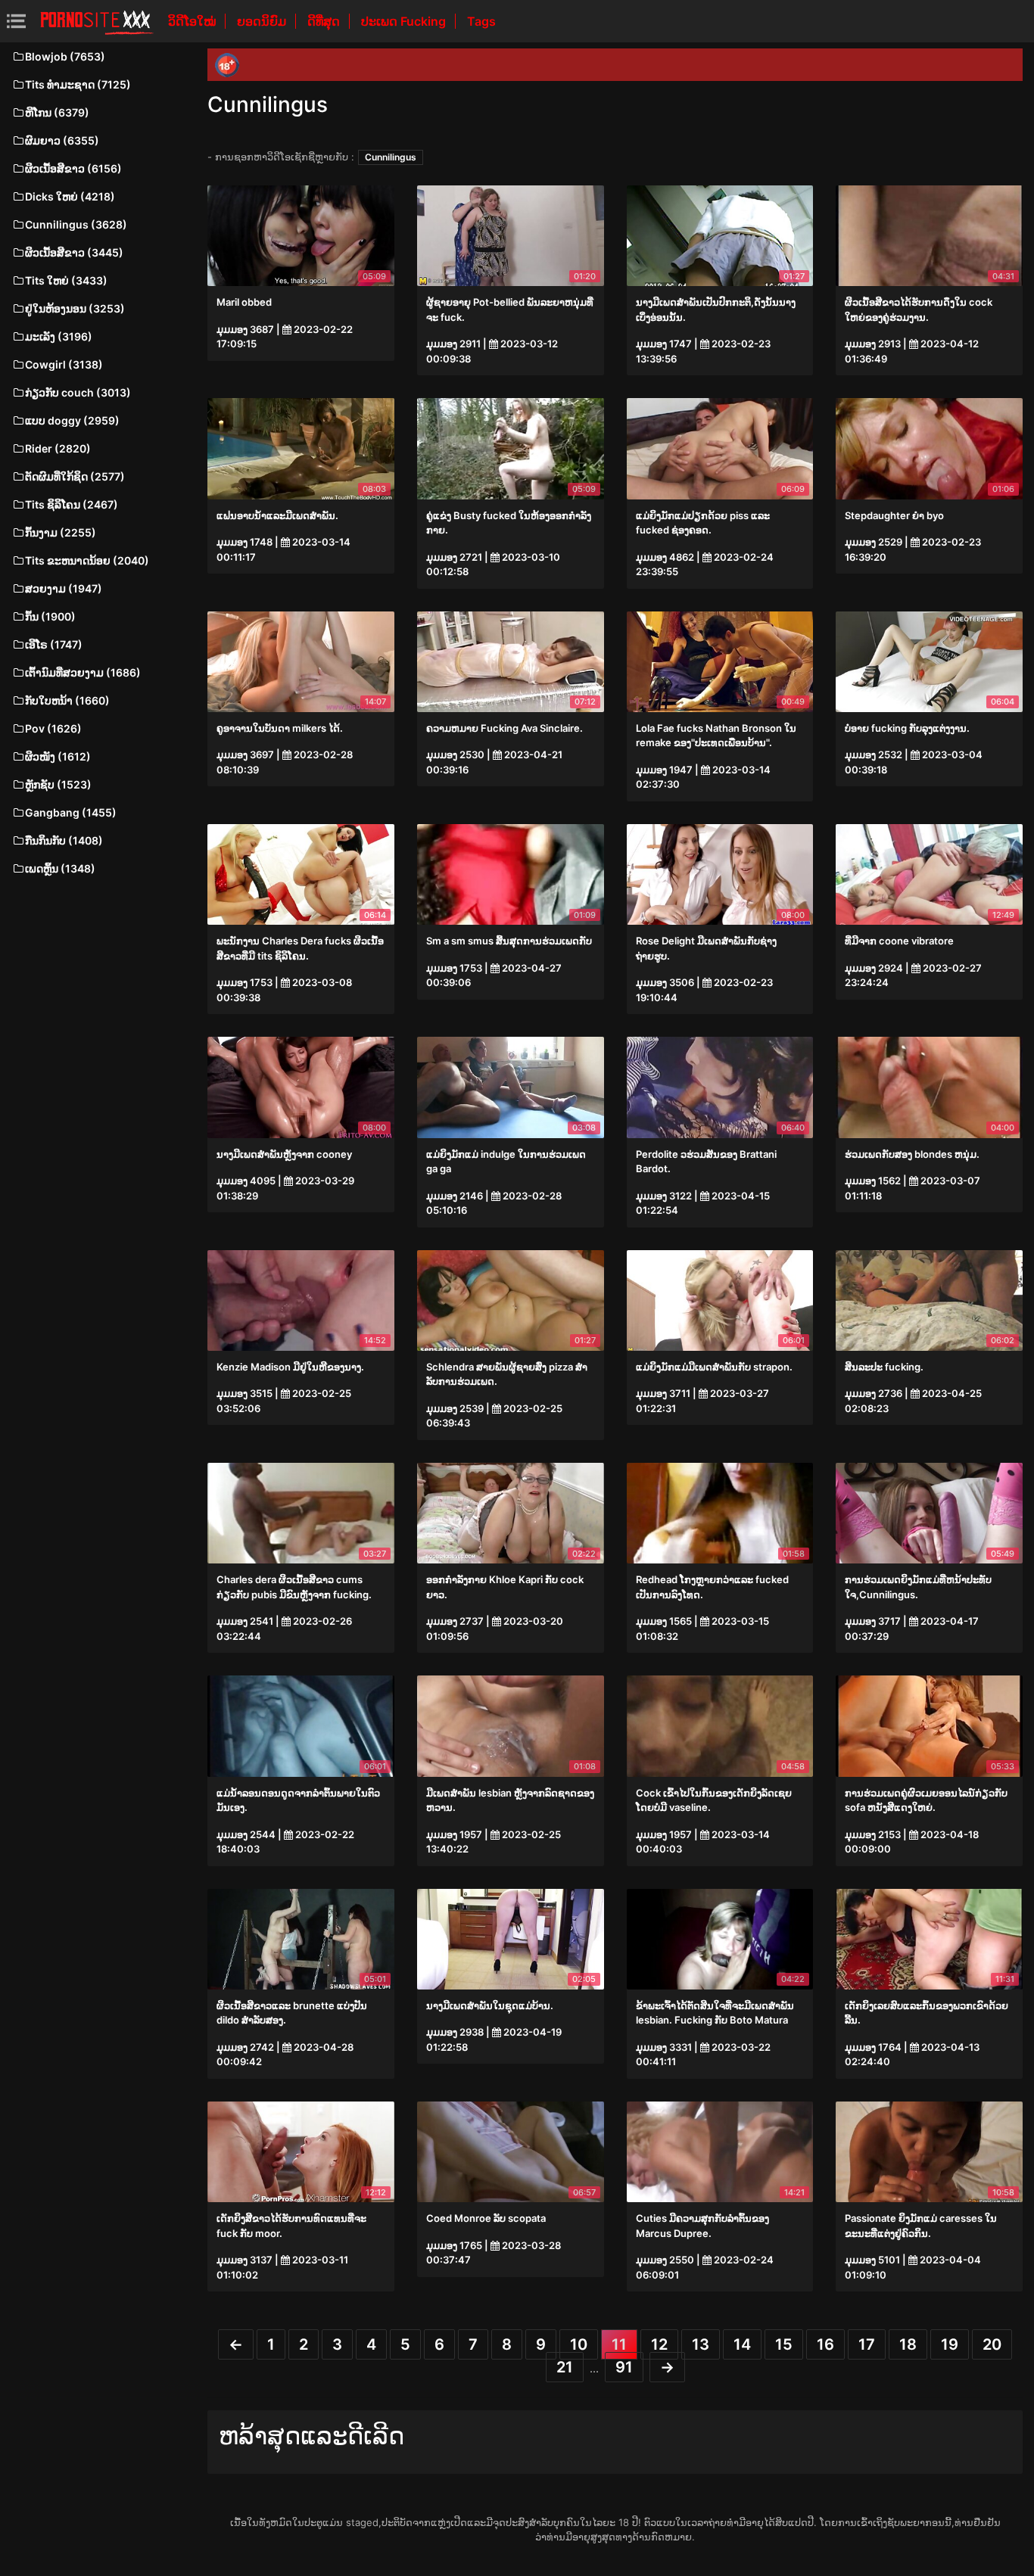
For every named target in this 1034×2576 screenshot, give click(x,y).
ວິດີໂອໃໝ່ (193, 21)
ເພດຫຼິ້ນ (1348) (60, 868)
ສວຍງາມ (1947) (64, 588)
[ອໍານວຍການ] (97, 21)
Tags (481, 21)
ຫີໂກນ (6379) (57, 112)
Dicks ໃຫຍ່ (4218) (70, 196)
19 (950, 2344)
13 (701, 2344)
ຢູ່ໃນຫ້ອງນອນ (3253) (75, 308)
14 (742, 2344)
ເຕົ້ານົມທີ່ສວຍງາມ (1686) (83, 672)
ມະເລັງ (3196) (59, 336)
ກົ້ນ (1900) (50, 616)
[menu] (16, 21)
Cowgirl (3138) (64, 364)
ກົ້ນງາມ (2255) (61, 532)
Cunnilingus (391, 157)
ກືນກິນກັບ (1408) (64, 840)
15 (784, 2344)
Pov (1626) (53, 728)
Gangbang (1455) (71, 812)
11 (619, 2344)
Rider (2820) (58, 448)
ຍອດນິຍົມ (263, 21)
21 (565, 2367)
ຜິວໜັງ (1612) (58, 756)
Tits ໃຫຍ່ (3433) (66, 280)
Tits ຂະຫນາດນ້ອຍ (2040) (87, 560)
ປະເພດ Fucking (405, 21)
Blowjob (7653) (65, 56)
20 (992, 2344)
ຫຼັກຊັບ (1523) (58, 784)
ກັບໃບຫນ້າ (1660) (67, 700)
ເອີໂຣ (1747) (54, 644)
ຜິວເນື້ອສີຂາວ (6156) (73, 168)
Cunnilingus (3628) (76, 224)
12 (659, 2344)
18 (908, 2344)
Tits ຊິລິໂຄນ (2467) (72, 504)
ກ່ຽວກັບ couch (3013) (78, 392)
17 (867, 2344)
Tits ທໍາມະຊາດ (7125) (78, 84)
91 (624, 2367)
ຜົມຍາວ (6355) (62, 140)
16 (825, 2344)
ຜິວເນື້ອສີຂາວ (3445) (74, 252)
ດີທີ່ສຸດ (325, 21)
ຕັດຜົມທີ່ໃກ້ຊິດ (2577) (75, 476)
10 (579, 2344)
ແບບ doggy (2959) (72, 420)
